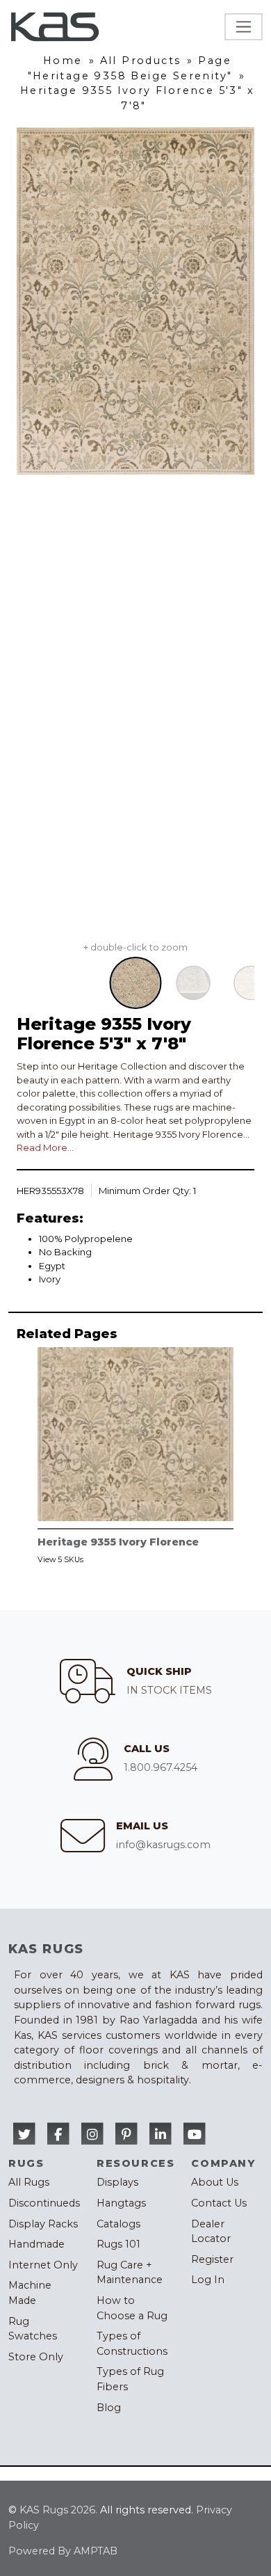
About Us (215, 2182)
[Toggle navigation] (244, 27)
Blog (109, 2408)
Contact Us (219, 2203)
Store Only (36, 2357)
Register (212, 2259)
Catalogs (118, 2224)
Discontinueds (44, 2203)
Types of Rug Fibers (130, 2379)
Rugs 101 (118, 2244)
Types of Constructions (132, 2344)
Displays (117, 2182)
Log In (208, 2280)
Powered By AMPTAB (63, 2551)
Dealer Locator (211, 2232)
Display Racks (43, 2224)
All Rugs (29, 2182)
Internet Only (43, 2265)
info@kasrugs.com (163, 1845)
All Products (141, 61)
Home (63, 61)
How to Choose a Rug (132, 2308)
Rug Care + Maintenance (130, 2273)
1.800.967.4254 (161, 1767)
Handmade (36, 2244)
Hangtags (121, 2203)
